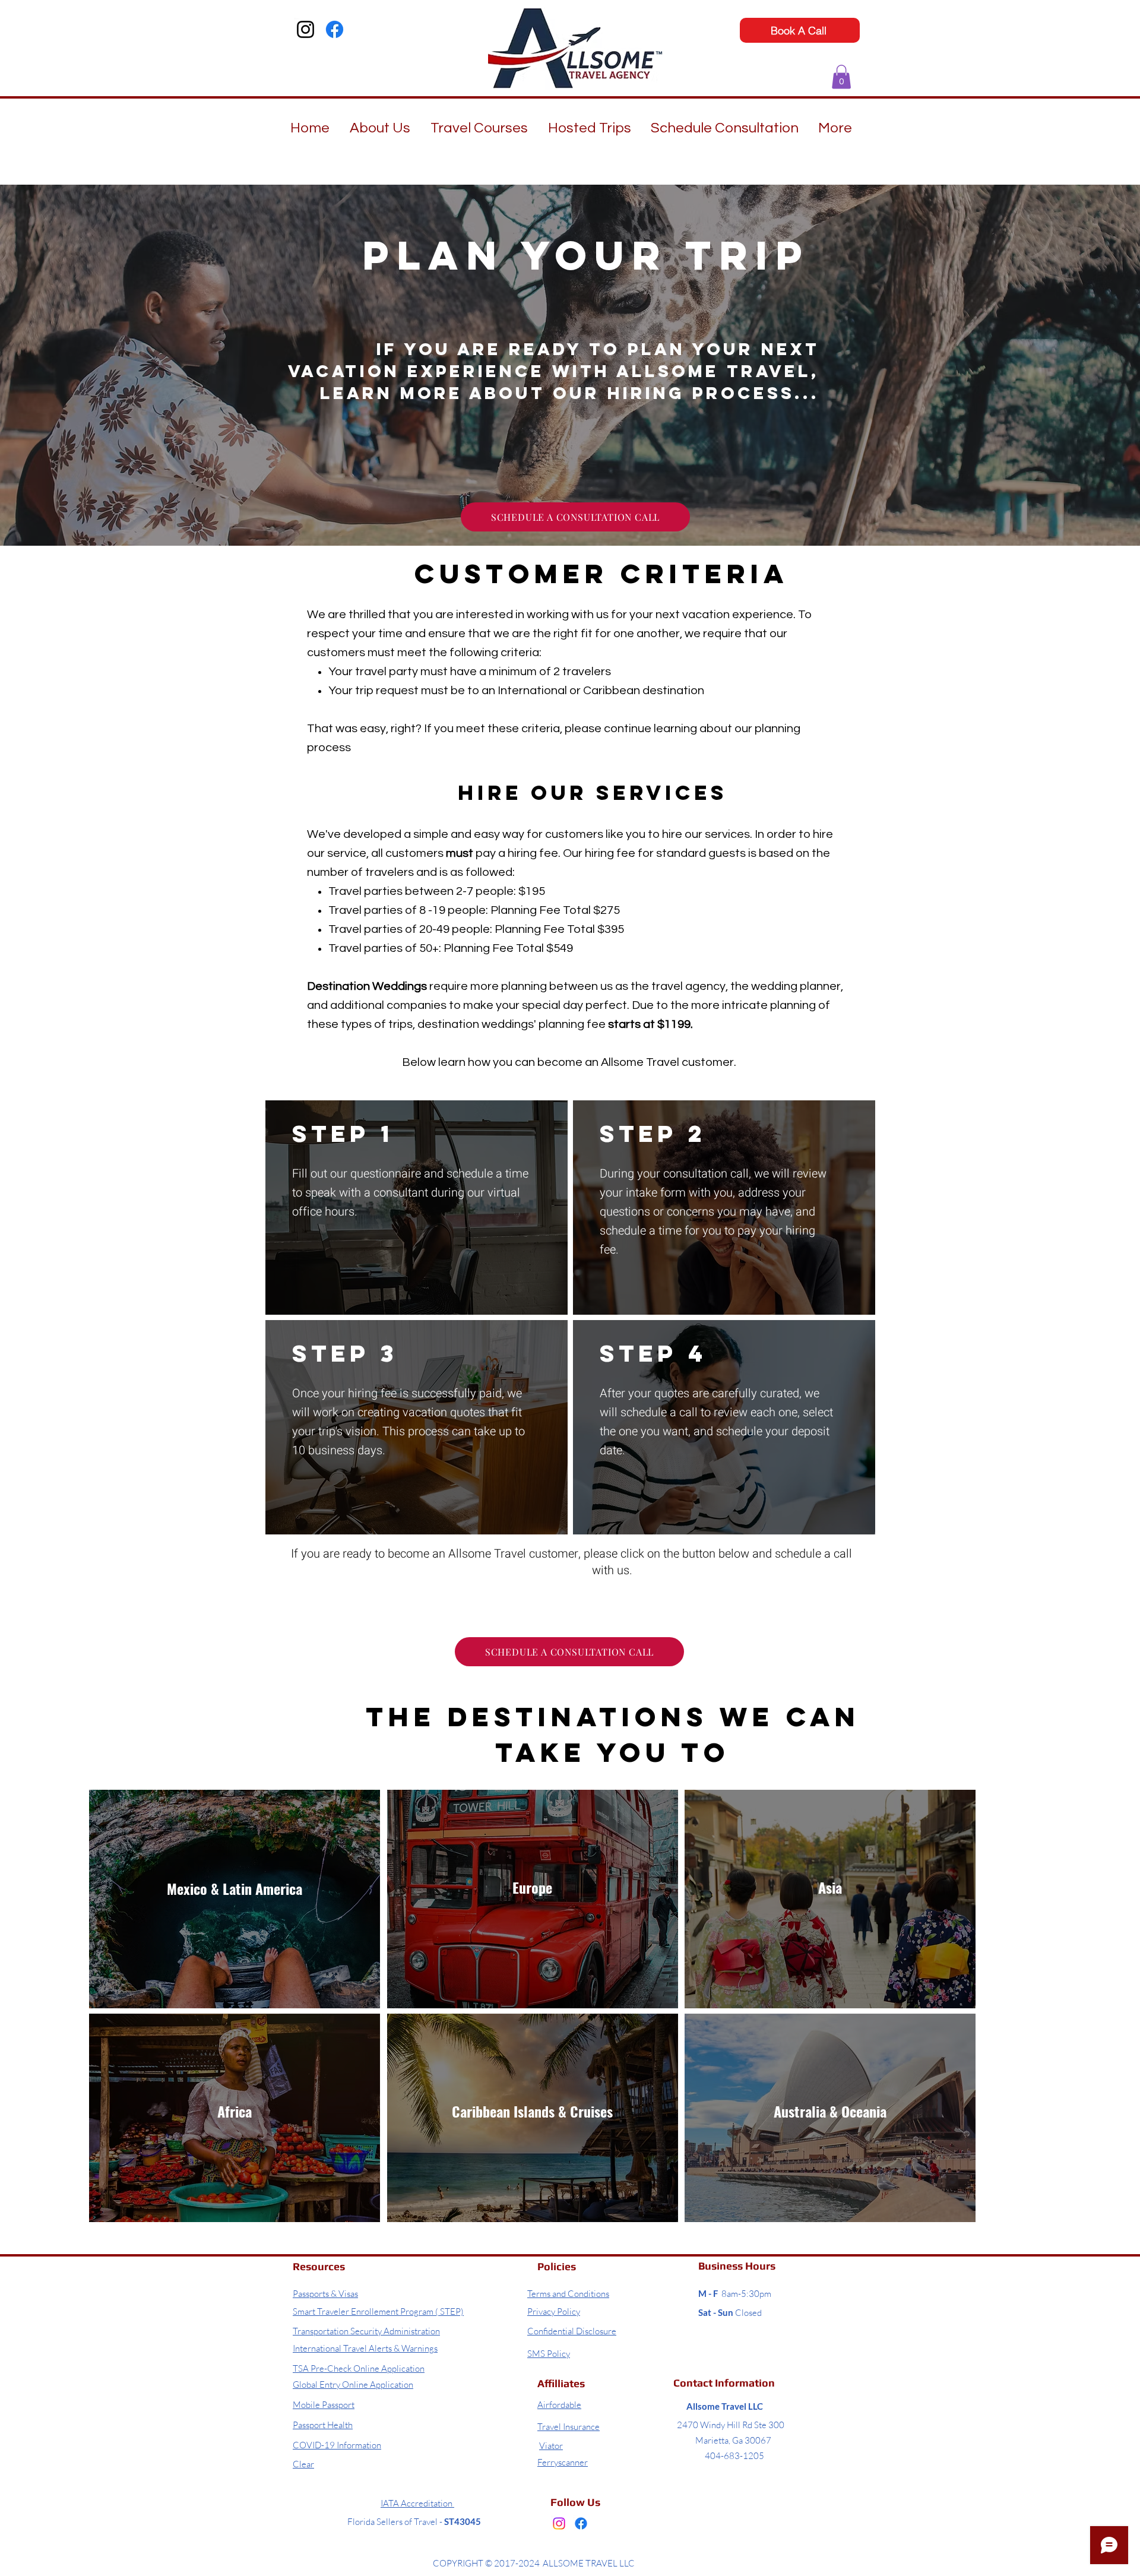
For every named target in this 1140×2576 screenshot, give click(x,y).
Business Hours (737, 2266)
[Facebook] (335, 29)
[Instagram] (305, 29)
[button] (841, 77)
